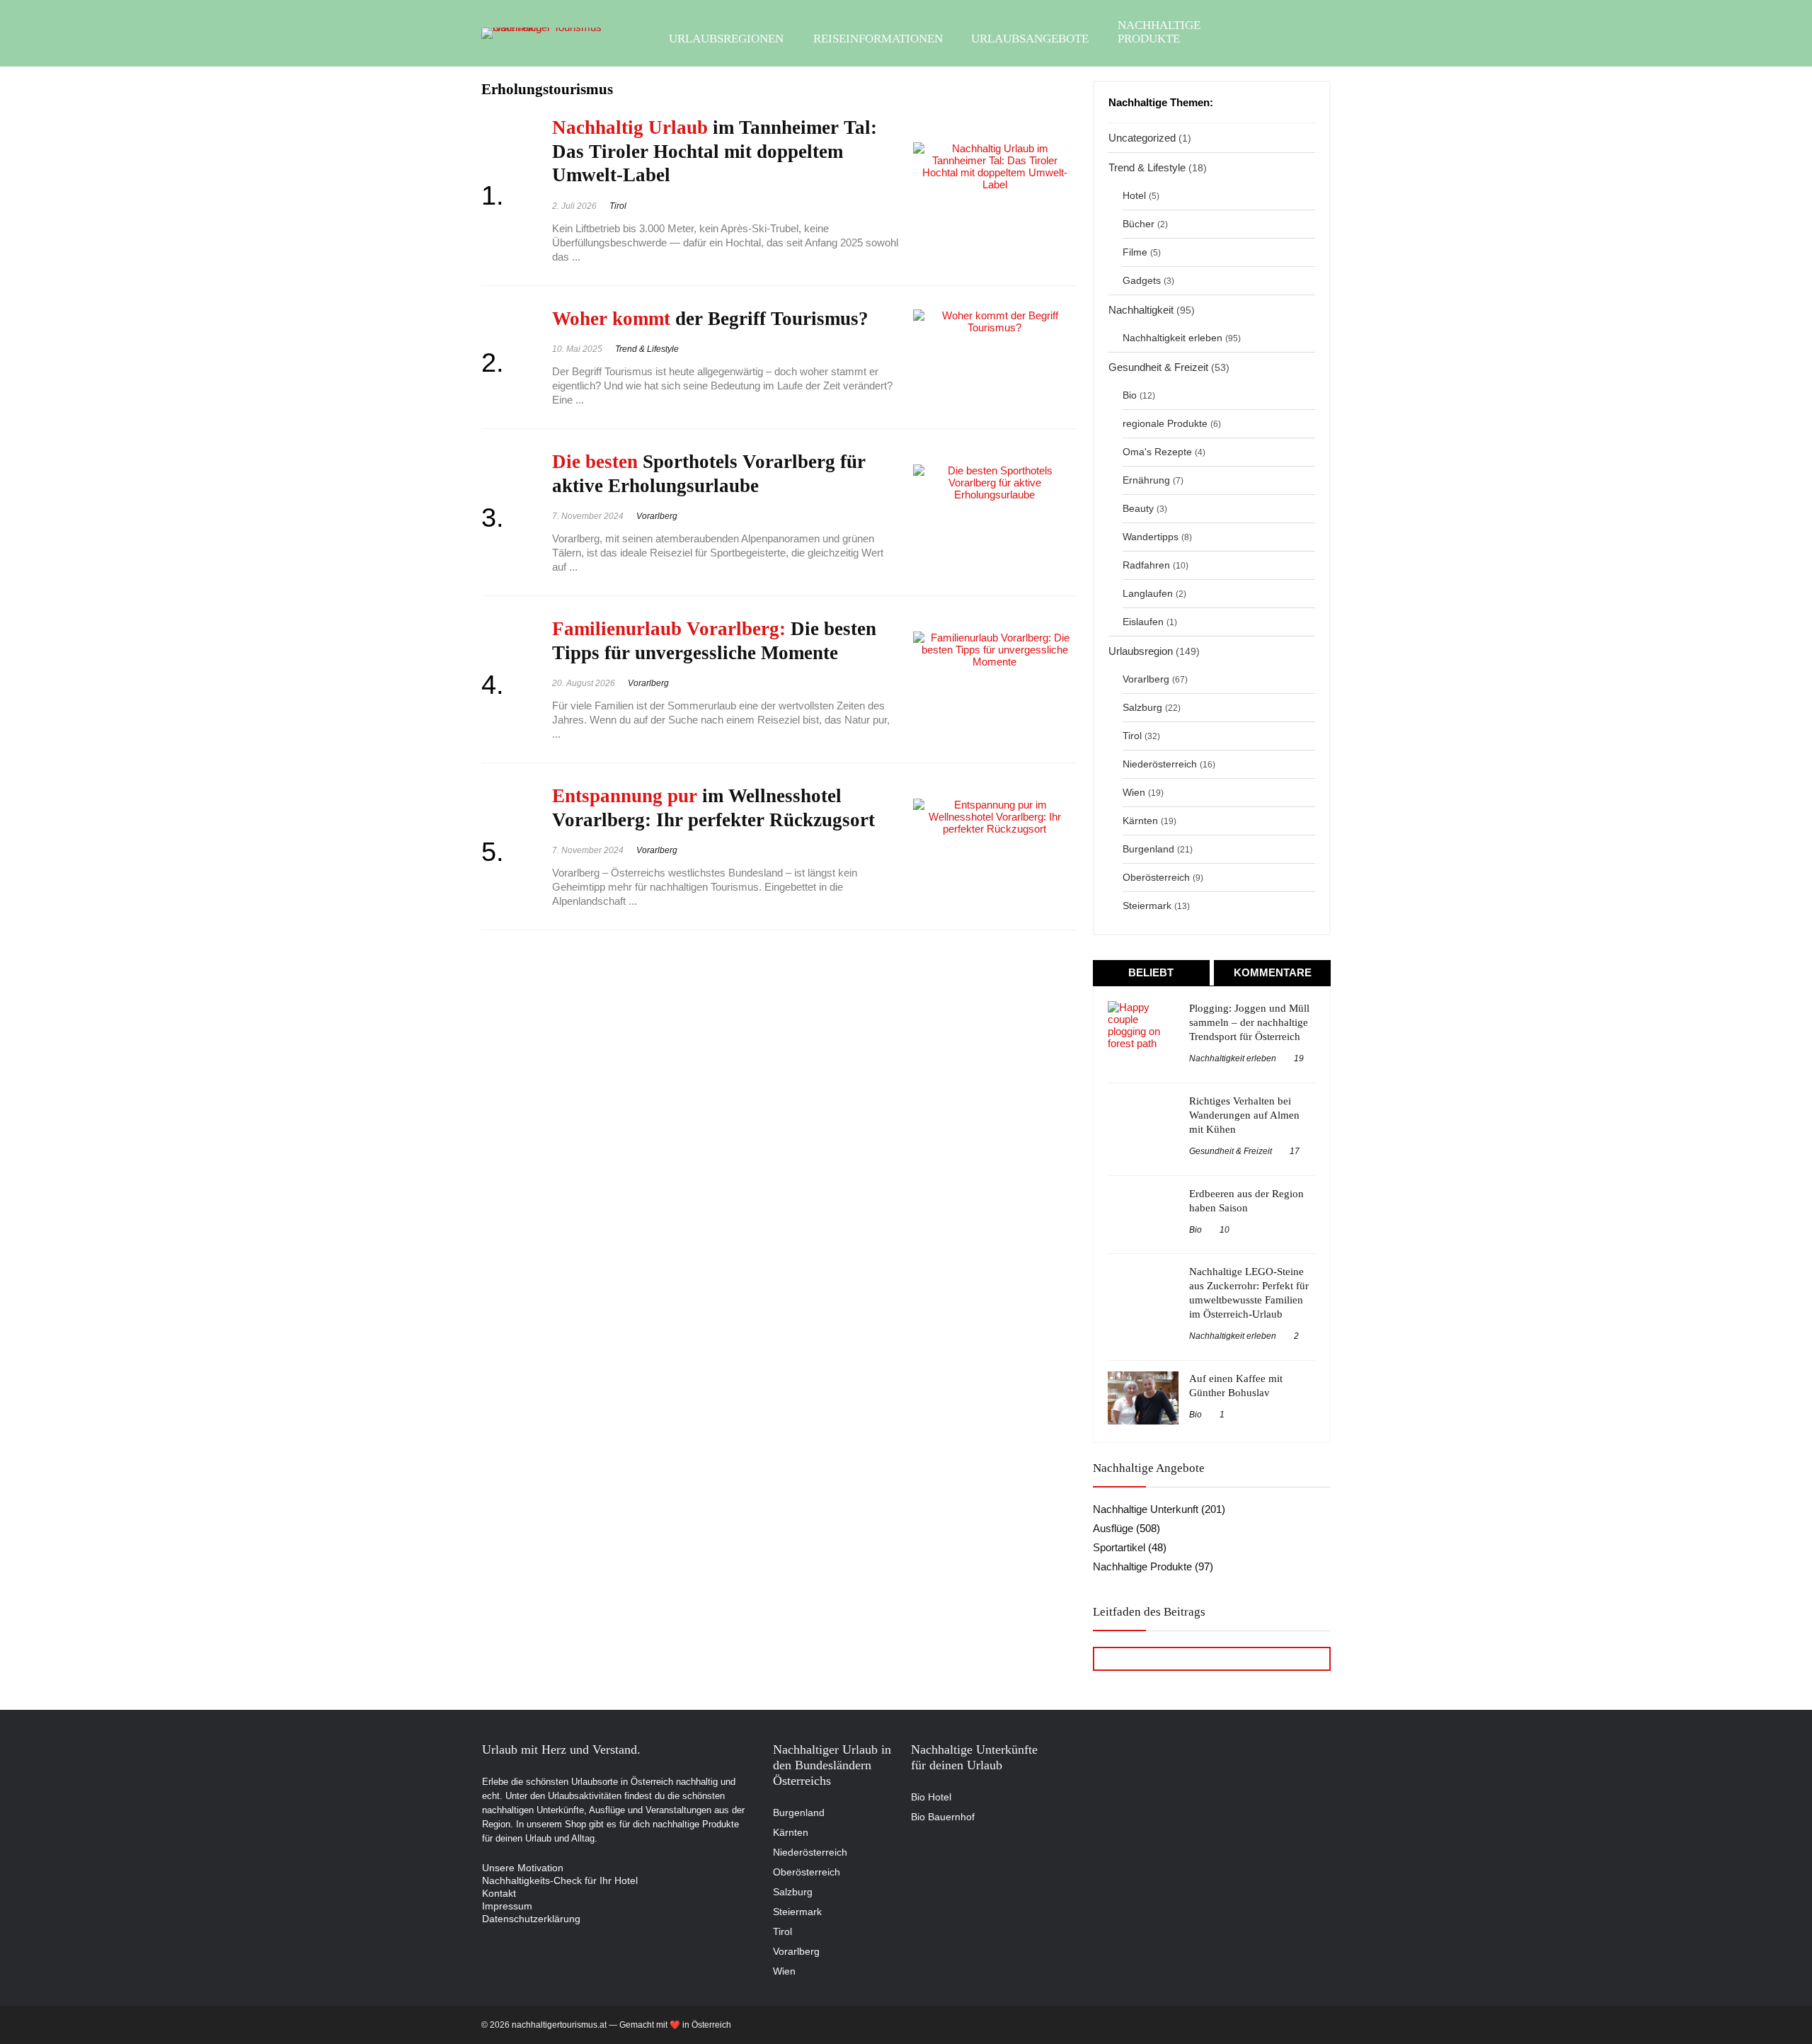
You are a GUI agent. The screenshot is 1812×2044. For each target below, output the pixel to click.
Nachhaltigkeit (1141, 310)
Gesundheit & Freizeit (1158, 367)
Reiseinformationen (878, 39)
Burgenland (1148, 849)
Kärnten (1140, 821)
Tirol (618, 206)
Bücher (1139, 224)
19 (1299, 1058)
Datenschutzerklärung (531, 1919)
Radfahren (1146, 565)
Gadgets (1142, 281)
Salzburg (1142, 708)
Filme (1135, 252)
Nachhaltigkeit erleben (1172, 338)
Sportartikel (1119, 1547)
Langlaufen (1148, 594)
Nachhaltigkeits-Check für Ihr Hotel (560, 1880)
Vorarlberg (657, 516)
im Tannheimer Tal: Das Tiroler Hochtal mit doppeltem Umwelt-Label (715, 151)
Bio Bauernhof (943, 1817)
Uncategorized (1142, 138)
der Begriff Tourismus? (710, 319)
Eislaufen (1143, 622)
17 (1295, 1151)
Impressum (507, 1906)
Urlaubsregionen (726, 39)
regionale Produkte (1165, 424)
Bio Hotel (931, 1797)
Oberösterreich (1156, 878)
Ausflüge (1113, 1528)
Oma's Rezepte (1157, 452)
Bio (1130, 395)
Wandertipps (1151, 537)
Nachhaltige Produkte (1159, 32)
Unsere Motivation (523, 1868)
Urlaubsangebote (1030, 39)
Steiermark (1147, 906)
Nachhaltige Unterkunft (1146, 1509)
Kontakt (499, 1893)
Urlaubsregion (1141, 651)
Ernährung (1146, 480)
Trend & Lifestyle (647, 349)
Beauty (1138, 509)
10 (1225, 1230)
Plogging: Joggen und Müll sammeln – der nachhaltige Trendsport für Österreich (1249, 1022)
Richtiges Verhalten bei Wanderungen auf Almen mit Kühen (1244, 1115)
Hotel (1134, 196)
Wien (1134, 793)
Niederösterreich (1160, 764)
